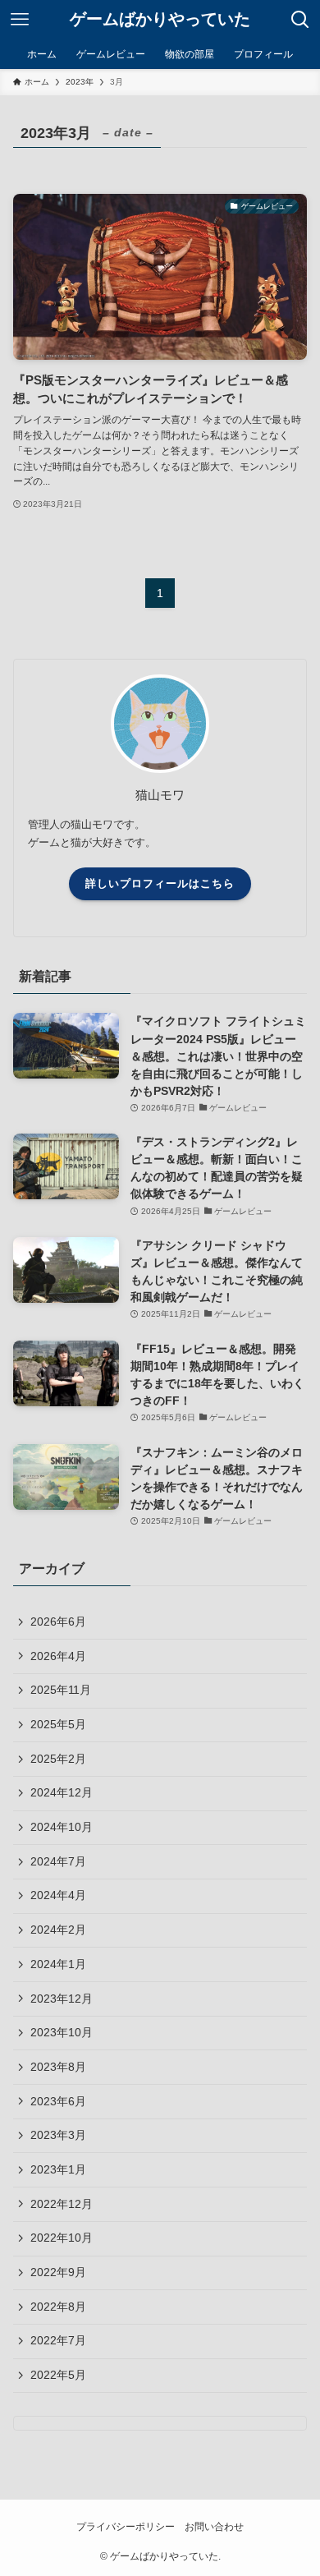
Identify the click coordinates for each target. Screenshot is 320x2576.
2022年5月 (58, 2375)
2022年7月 (58, 2340)
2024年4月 (58, 1895)
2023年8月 (58, 2067)
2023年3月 (58, 2135)
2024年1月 (58, 1964)
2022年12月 (62, 2204)
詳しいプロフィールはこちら (160, 883)
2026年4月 (58, 1656)
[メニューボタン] (20, 20)
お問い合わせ (214, 2526)
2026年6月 (58, 1621)
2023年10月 (62, 2032)
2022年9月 (58, 2272)
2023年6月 (58, 2101)
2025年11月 (61, 1690)
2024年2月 (58, 1930)
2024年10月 (62, 1827)
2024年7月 (58, 1861)
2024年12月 (62, 1792)
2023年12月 (62, 1999)
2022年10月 (62, 2238)
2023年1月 (58, 2169)
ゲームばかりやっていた (160, 20)
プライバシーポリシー (126, 2526)
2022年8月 (58, 2307)
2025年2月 (58, 1759)
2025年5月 (58, 1724)
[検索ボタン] (300, 20)
